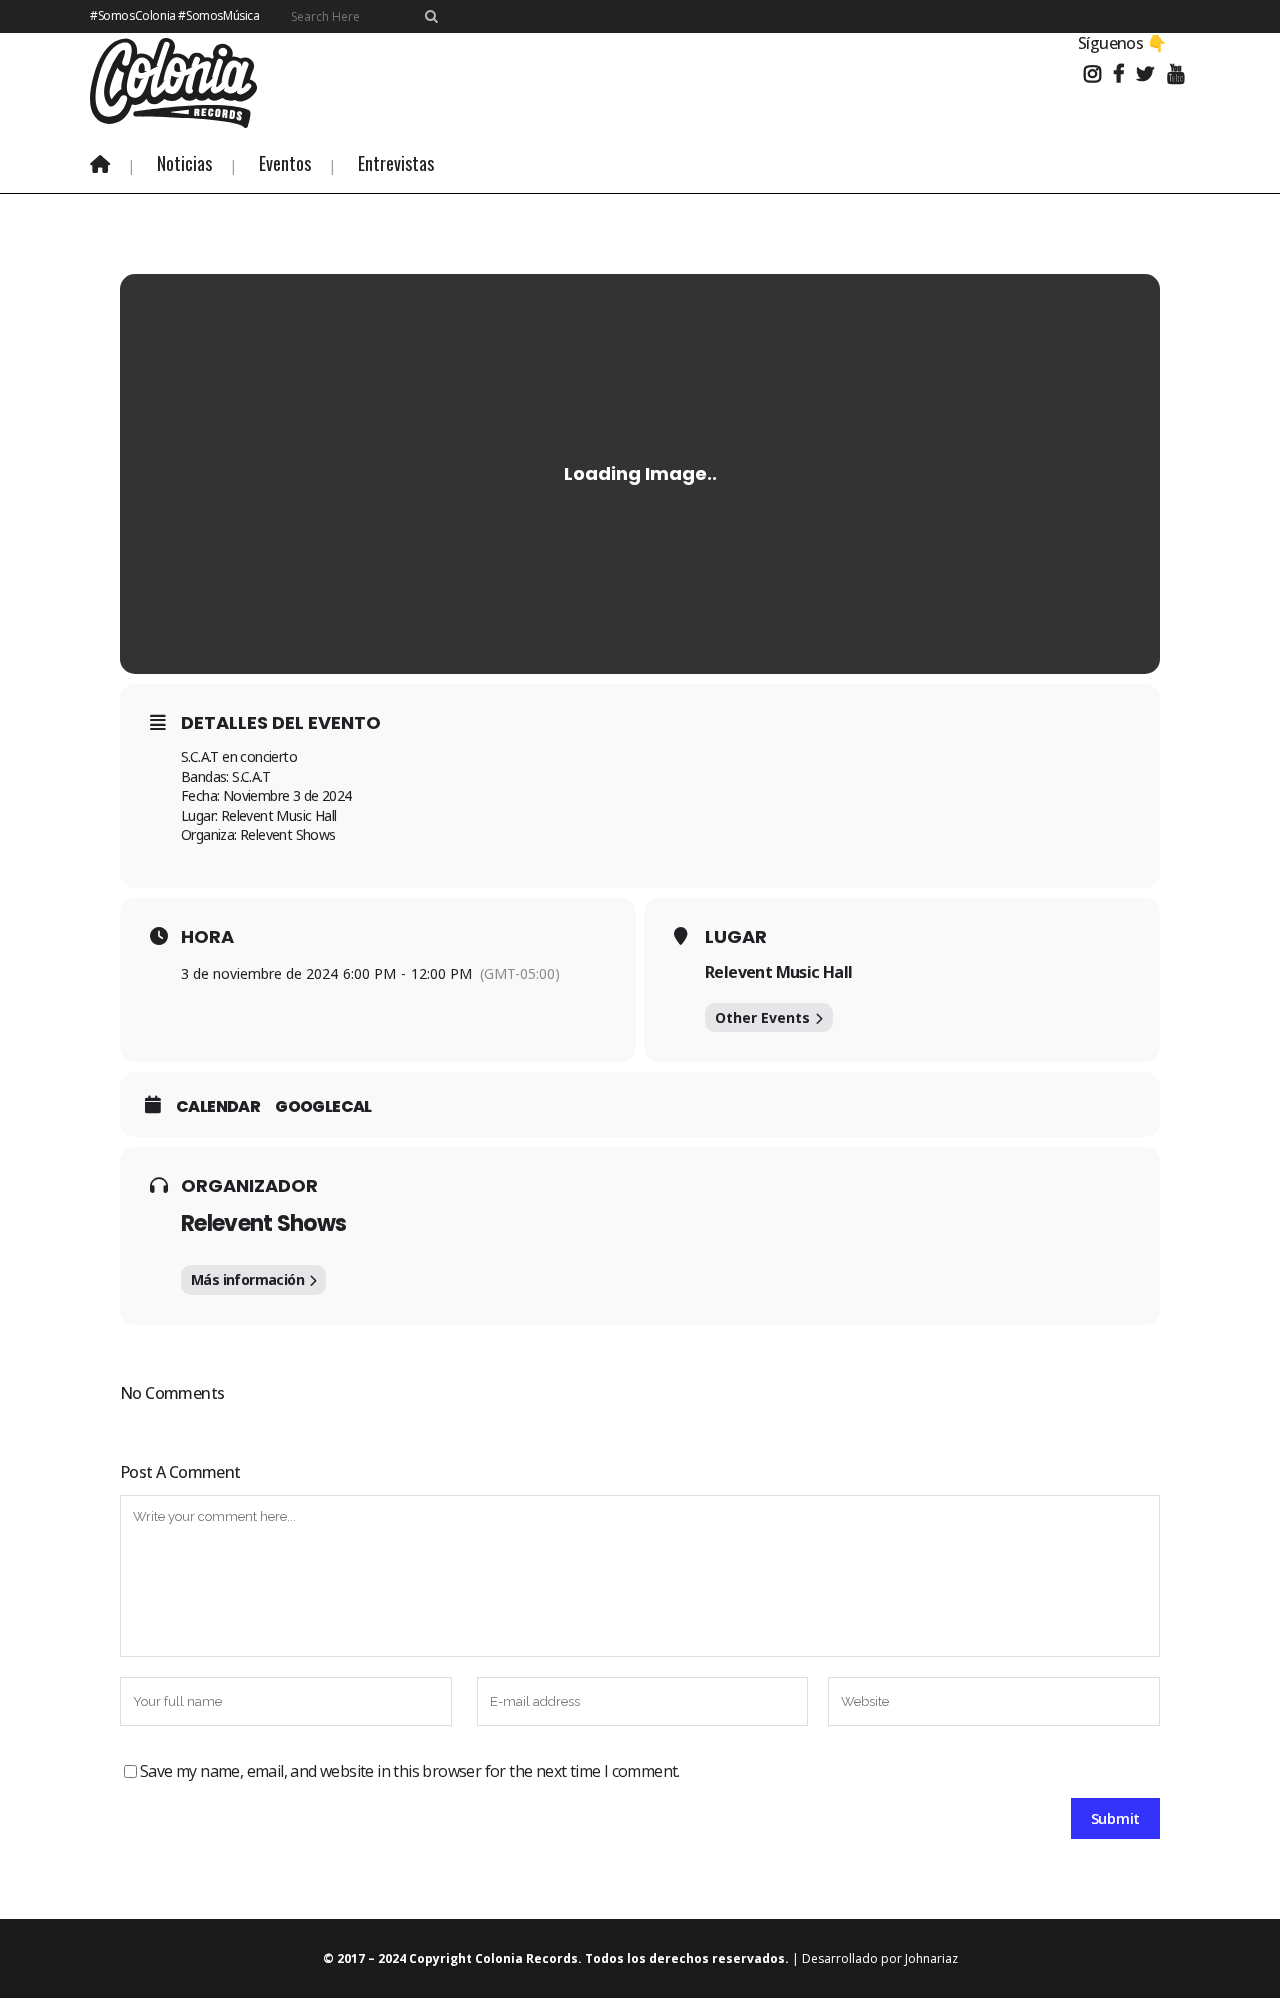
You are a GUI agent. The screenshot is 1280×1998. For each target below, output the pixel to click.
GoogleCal (323, 1107)
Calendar (218, 1107)
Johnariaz (931, 1958)
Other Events (762, 1017)
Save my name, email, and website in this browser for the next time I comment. (410, 1771)
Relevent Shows (263, 1223)
